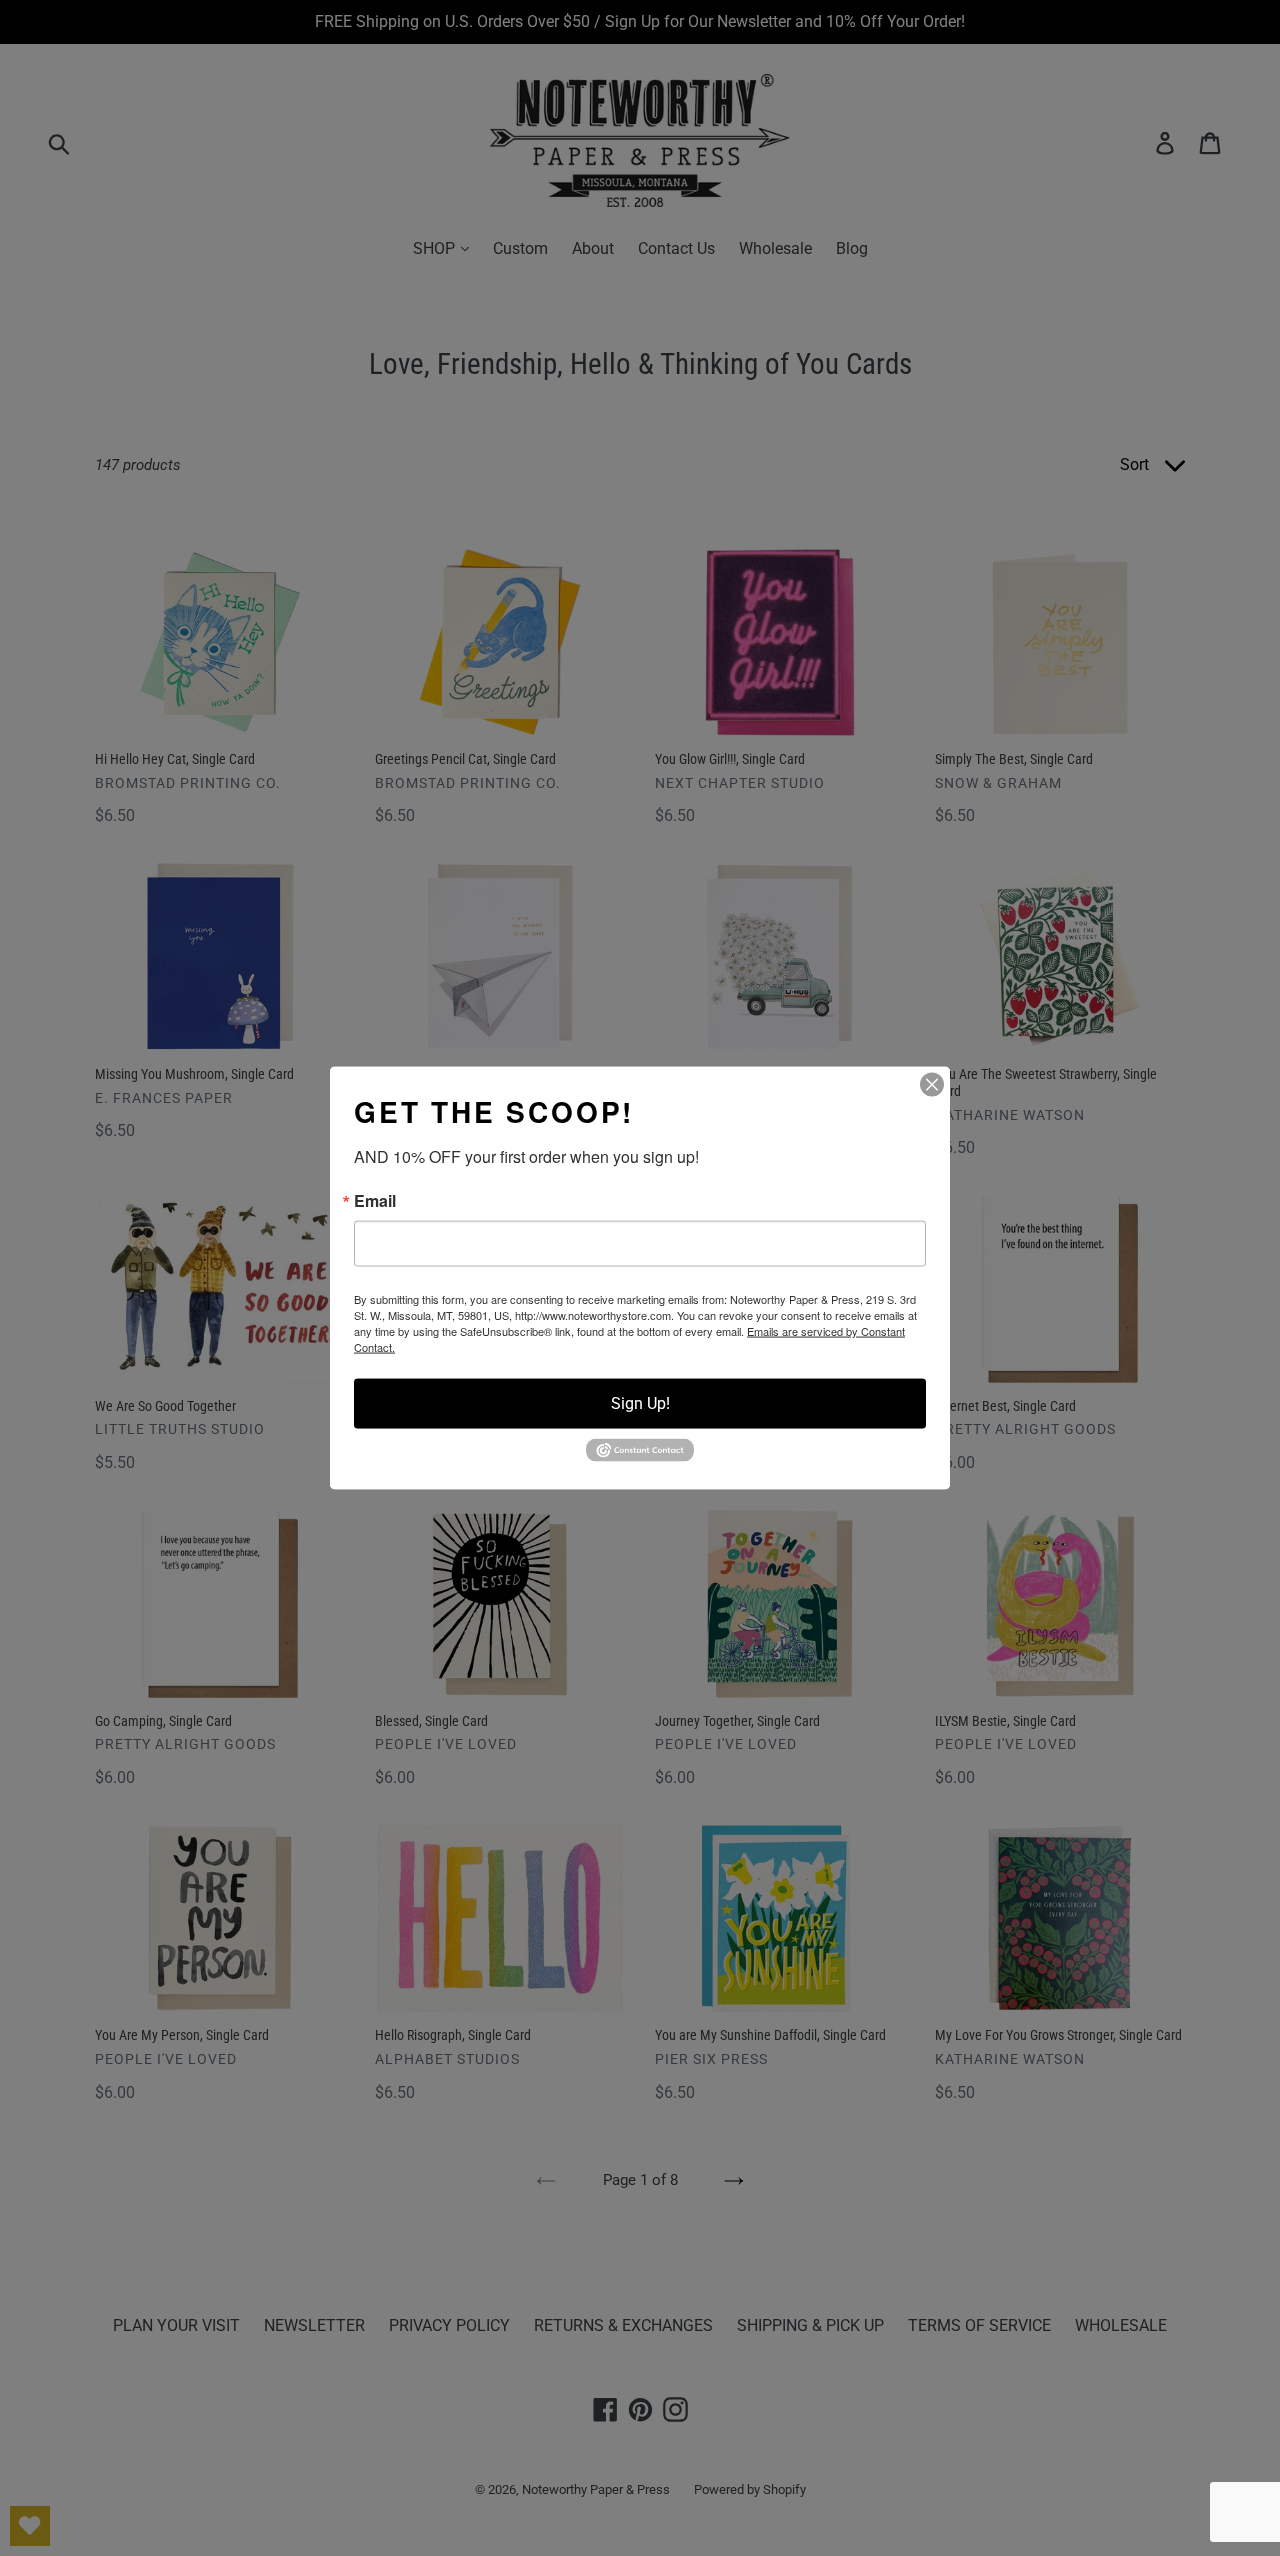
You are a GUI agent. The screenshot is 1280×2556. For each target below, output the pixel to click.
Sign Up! (640, 1403)
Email (375, 1201)
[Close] (932, 1085)
